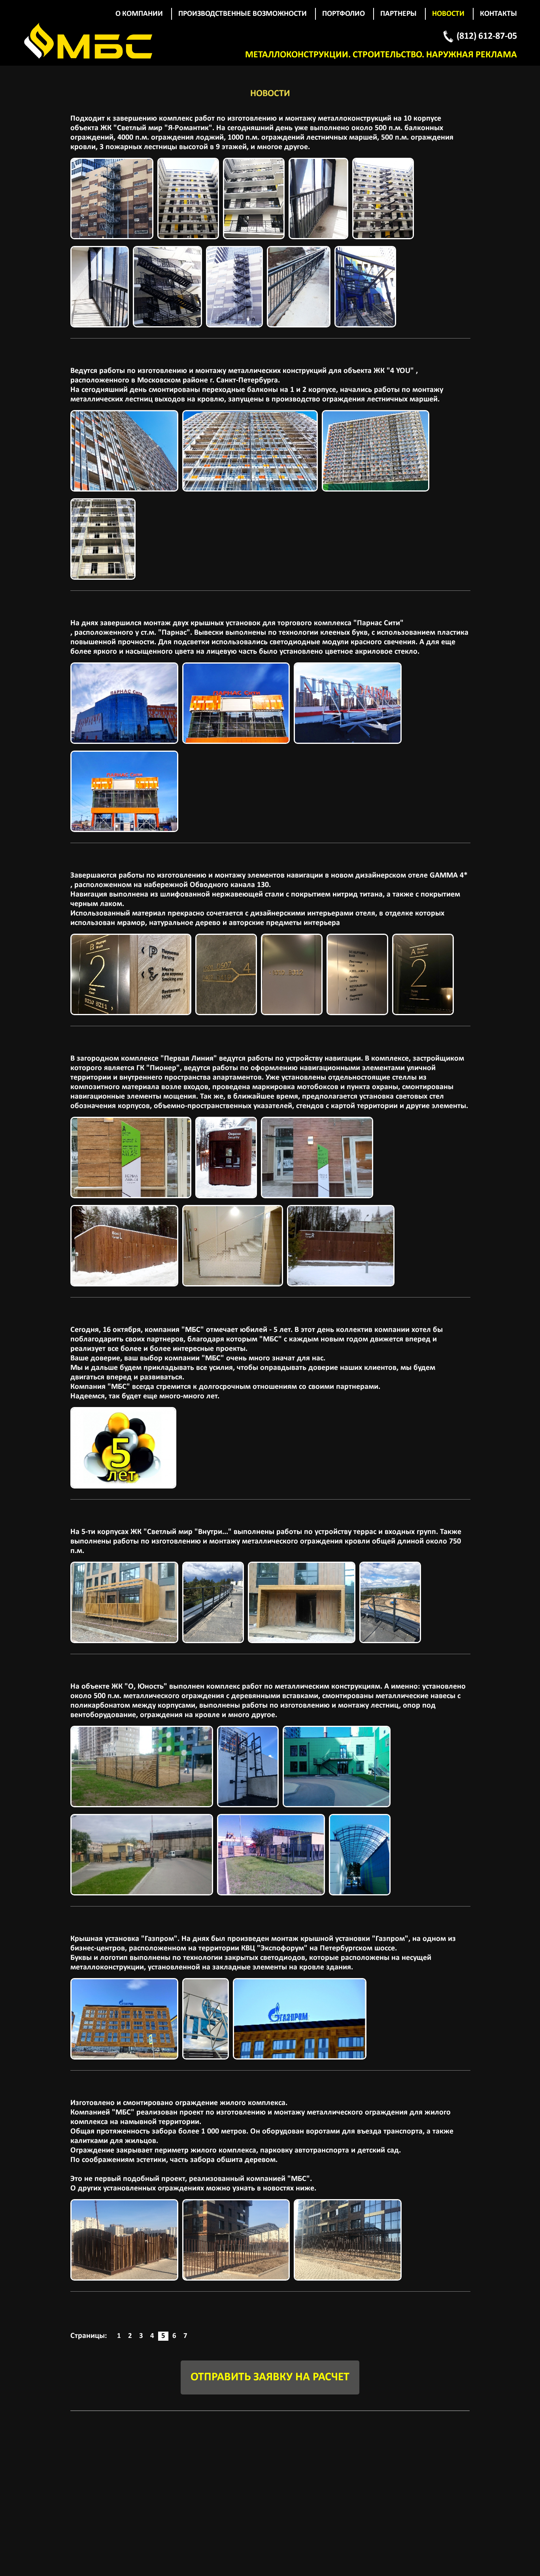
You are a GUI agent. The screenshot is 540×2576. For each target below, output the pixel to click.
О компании (139, 14)
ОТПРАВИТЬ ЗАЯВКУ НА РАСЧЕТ (270, 2377)
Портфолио (344, 14)
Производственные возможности (243, 14)
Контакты (498, 14)
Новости (448, 14)
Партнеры (398, 14)
